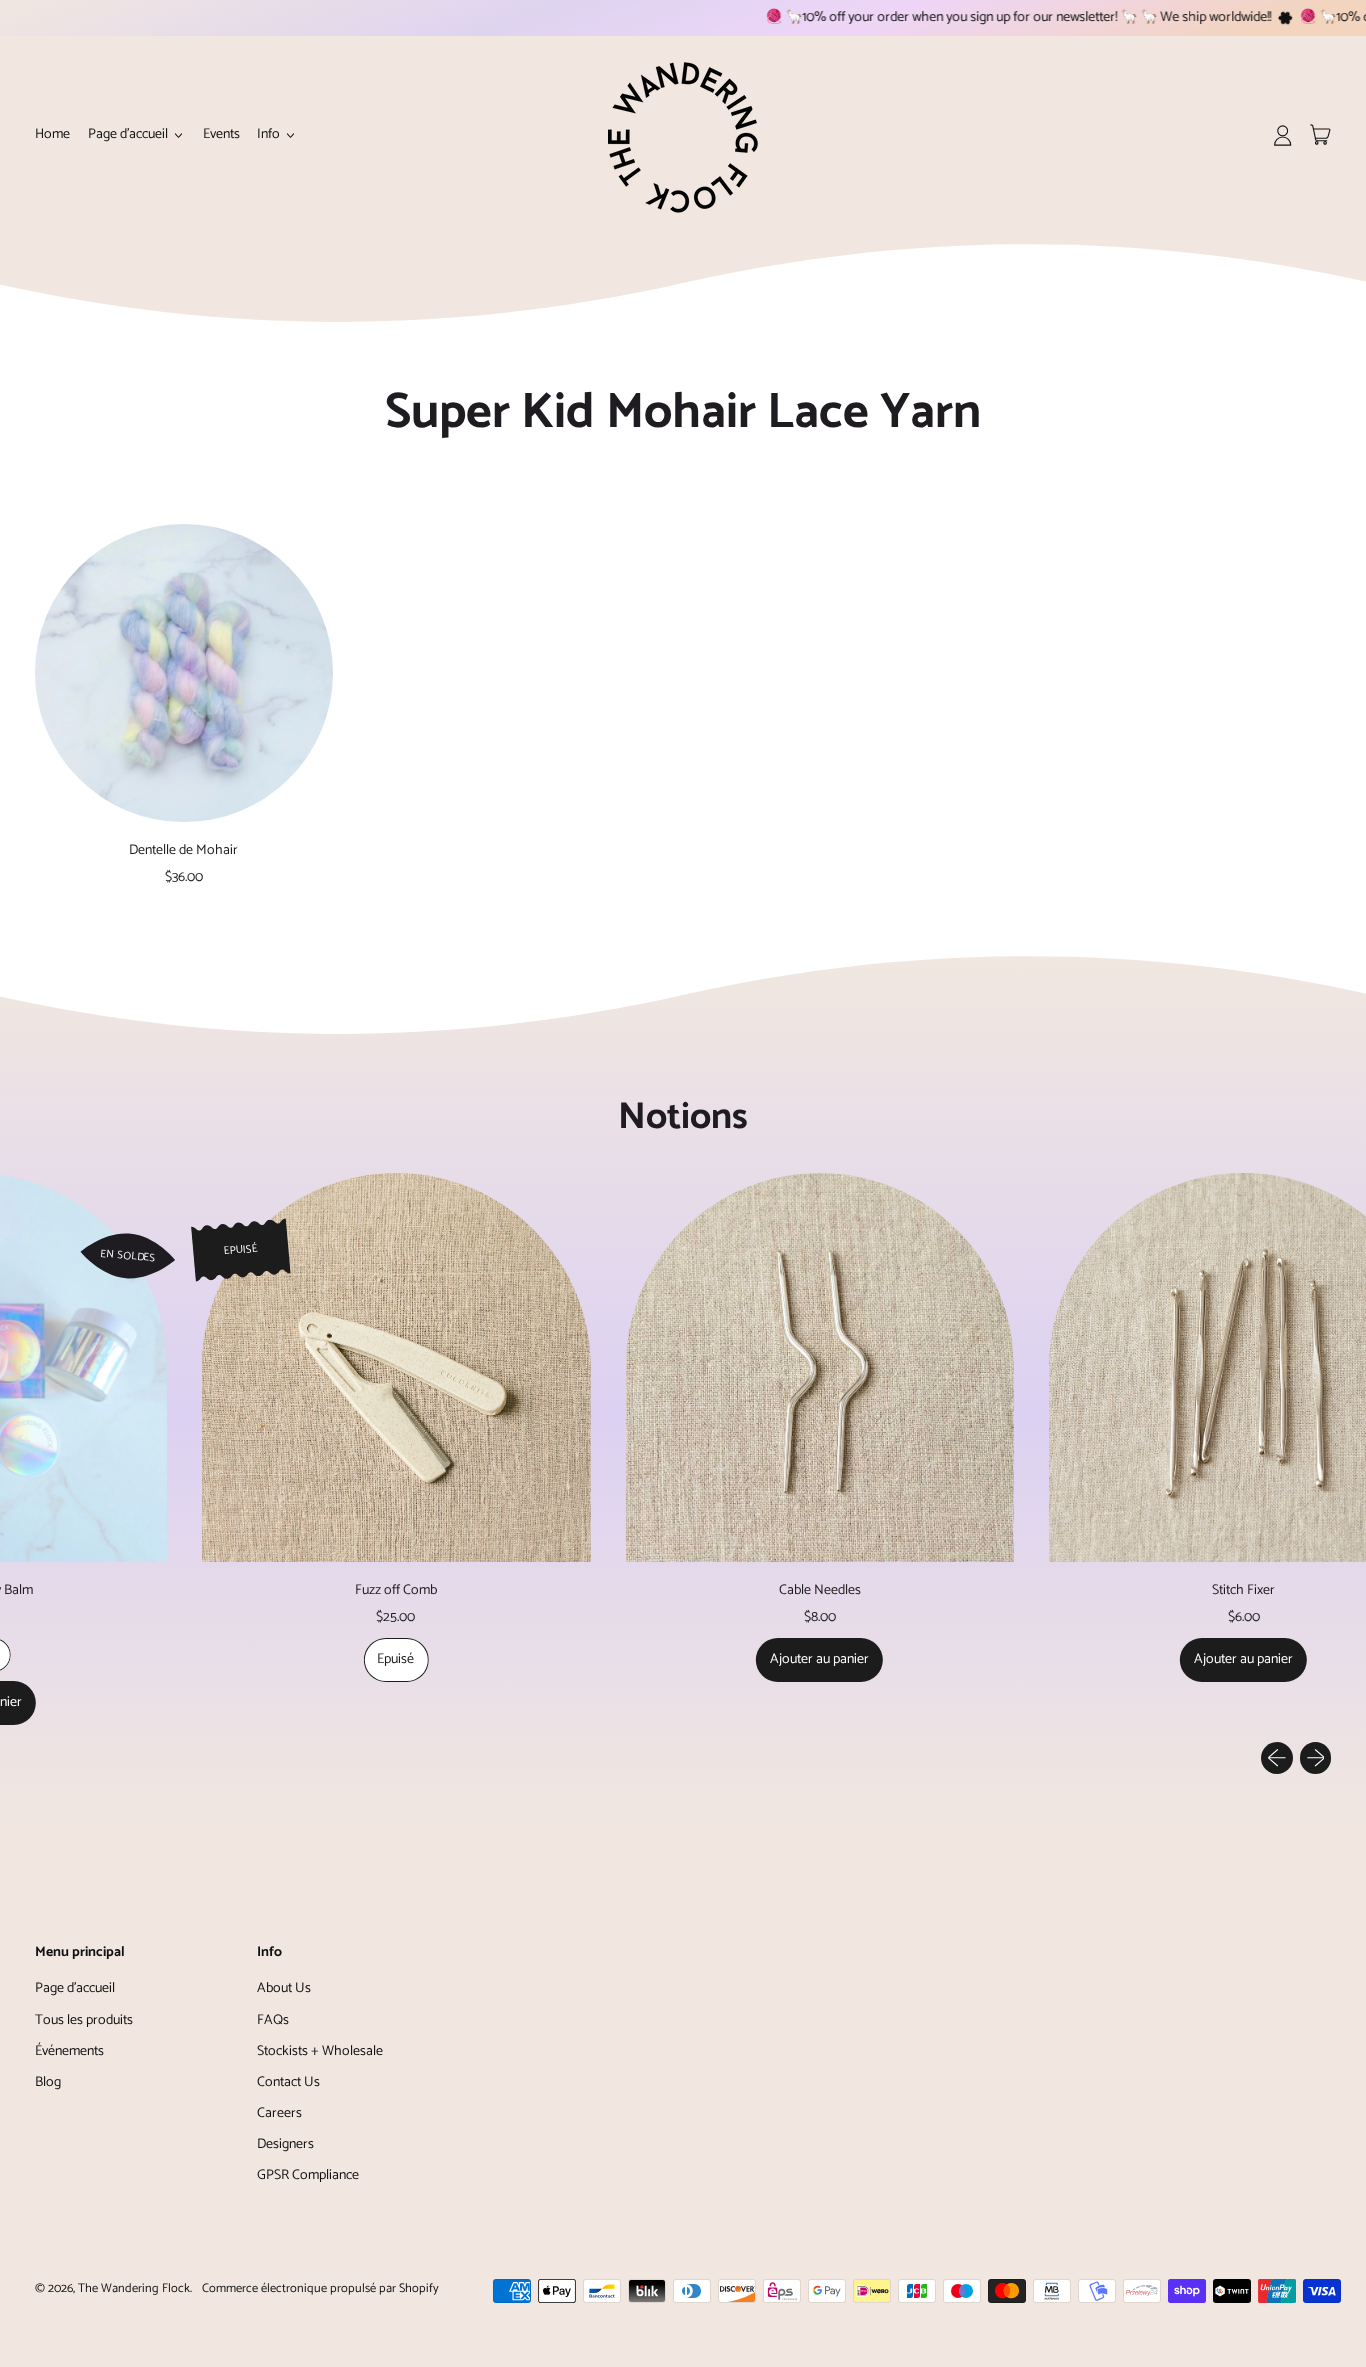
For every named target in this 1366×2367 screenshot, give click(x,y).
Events (221, 134)
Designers (285, 2144)
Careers (279, 2113)
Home (52, 134)
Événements (69, 2051)
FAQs (273, 2020)
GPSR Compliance (308, 2175)
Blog (48, 2082)
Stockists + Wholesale (320, 2051)
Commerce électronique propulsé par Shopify (320, 2288)
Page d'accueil (75, 1988)
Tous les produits (84, 2020)
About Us (284, 1988)
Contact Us (288, 2082)
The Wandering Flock (134, 2288)
